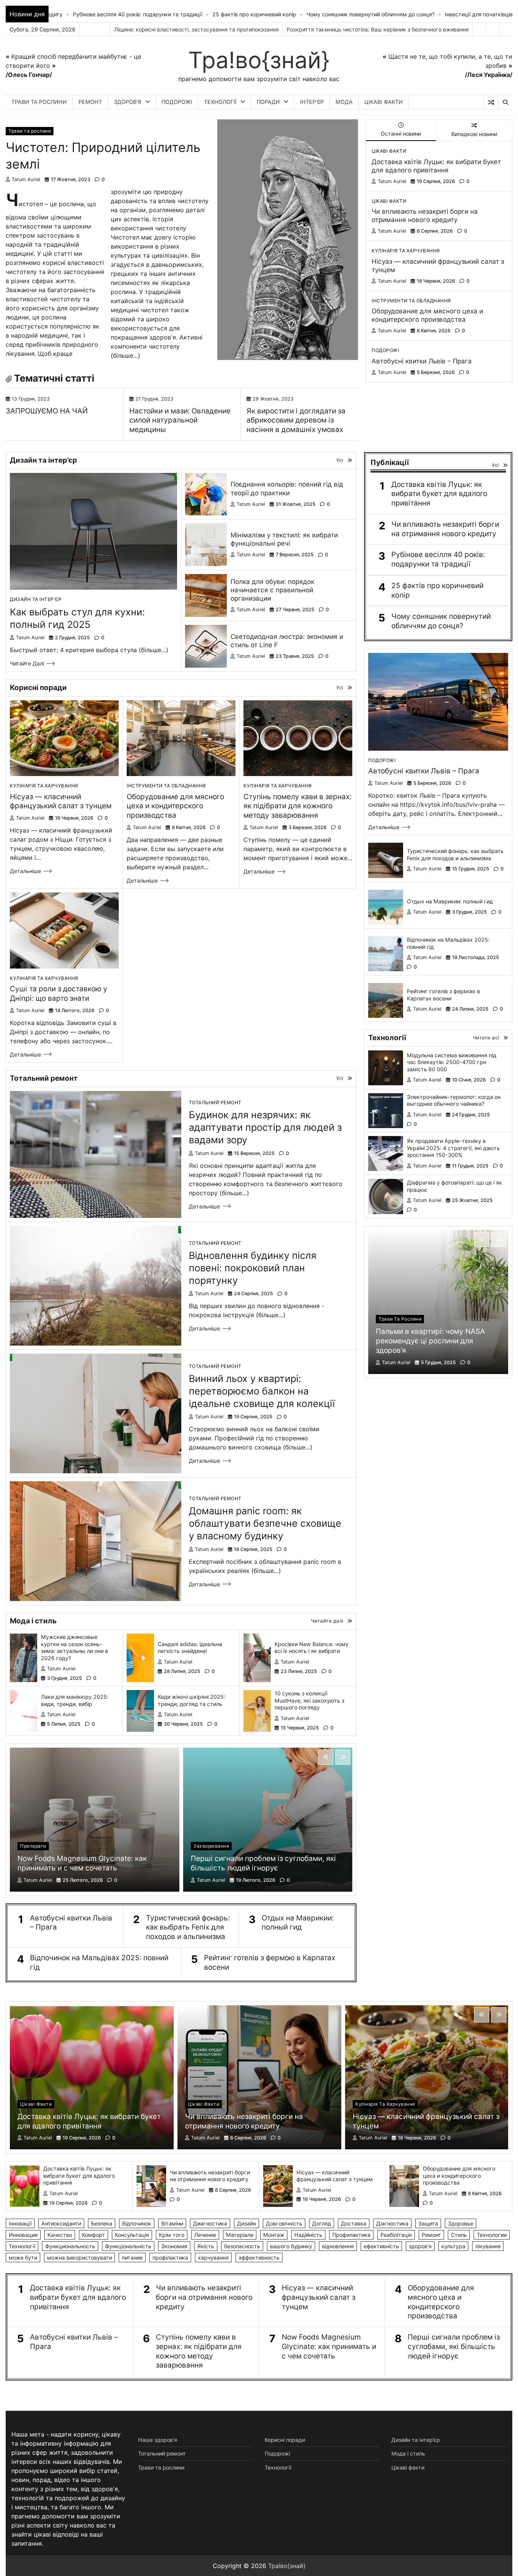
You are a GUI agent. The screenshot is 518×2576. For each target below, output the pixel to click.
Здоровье (461, 2223)
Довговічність (284, 2223)
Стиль (459, 2235)
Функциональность (70, 2246)
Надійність (308, 2235)
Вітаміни (172, 2223)
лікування (488, 2246)
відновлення (338, 2246)
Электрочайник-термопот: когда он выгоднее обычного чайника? (454, 1100)
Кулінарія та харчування (406, 251)
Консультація (132, 2235)
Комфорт (93, 2235)
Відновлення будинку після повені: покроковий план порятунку (253, 1268)
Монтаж (274, 2235)
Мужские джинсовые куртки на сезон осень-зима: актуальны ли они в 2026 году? (75, 1647)
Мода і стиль (408, 2453)
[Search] (505, 102)
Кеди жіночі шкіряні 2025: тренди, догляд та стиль (192, 1700)
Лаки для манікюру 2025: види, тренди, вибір (75, 1700)
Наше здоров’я (158, 2440)
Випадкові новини (474, 134)
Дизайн (246, 2223)
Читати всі (486, 1038)
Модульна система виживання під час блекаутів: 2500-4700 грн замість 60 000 (452, 1062)
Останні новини (401, 134)
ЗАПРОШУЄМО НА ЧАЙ (47, 411)
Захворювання (211, 1846)
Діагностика (392, 2223)
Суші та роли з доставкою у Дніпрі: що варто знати (59, 994)
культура (453, 2246)
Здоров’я (128, 102)
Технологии (492, 2235)
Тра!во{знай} (259, 60)
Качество (60, 2235)
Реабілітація (396, 2235)
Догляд (322, 2223)
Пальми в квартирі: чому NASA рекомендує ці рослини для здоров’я (430, 1341)
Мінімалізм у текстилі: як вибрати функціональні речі (284, 539)
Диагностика (210, 2223)
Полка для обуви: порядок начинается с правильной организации (272, 590)
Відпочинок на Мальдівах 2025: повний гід (99, 1963)
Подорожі (177, 102)
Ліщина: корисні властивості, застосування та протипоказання (196, 29)
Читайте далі (27, 663)
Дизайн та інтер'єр (36, 599)
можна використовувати (79, 2258)
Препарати (33, 1846)
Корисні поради (285, 2440)
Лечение (205, 2235)
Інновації (20, 2223)
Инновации (23, 2235)
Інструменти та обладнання (411, 301)
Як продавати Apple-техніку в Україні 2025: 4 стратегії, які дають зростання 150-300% (453, 1148)
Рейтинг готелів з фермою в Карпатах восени (270, 1963)
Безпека (102, 2223)
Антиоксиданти (61, 2223)
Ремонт (90, 102)
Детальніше (25, 871)
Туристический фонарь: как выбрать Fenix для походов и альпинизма (188, 1927)
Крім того (172, 2235)
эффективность (259, 2258)
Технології (220, 102)
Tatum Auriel (26, 179)
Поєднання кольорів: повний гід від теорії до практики (287, 488)
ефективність (381, 2246)
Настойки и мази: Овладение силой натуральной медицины (180, 420)
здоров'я (420, 2246)
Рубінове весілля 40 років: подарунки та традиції (438, 559)
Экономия (174, 2246)
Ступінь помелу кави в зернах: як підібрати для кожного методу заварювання (297, 806)
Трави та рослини (39, 102)
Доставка (354, 2223)
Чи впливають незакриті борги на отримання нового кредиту (425, 215)
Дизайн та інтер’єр (416, 2440)
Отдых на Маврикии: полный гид (298, 1923)
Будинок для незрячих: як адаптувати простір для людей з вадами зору (265, 1127)
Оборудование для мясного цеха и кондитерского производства (427, 315)
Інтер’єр (312, 102)
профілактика (170, 2258)
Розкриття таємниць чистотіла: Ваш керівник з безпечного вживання (378, 29)
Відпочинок (137, 2223)
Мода (344, 102)
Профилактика (351, 2235)
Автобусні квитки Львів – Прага (422, 361)
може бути (23, 2258)
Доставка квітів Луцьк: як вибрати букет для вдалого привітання (436, 166)
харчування (213, 2258)
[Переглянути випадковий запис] (491, 102)
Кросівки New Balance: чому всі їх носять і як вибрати (312, 1648)
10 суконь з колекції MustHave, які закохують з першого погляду (309, 1700)
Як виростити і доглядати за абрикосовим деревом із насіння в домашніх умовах (296, 420)
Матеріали (240, 2235)
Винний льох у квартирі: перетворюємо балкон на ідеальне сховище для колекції (262, 1391)
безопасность (242, 2246)
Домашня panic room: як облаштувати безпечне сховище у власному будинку (265, 1523)
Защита (428, 2223)
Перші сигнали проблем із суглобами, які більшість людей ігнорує (263, 1863)
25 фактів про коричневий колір (437, 590)
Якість (206, 2246)
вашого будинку (291, 2246)
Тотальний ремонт (215, 1103)
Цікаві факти (384, 102)
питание (132, 2258)
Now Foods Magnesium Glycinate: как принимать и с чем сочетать (82, 1863)
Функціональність (128, 2246)
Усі (340, 460)
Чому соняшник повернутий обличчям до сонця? (160, 14)
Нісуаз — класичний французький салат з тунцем (61, 801)
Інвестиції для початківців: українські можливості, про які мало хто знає (330, 14)
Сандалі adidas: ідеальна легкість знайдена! (190, 1648)
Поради (268, 102)
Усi (495, 465)
